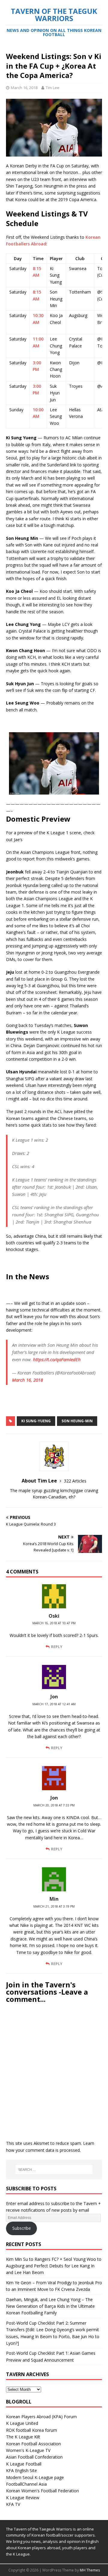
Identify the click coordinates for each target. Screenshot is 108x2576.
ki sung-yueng (36, 1421)
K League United (22, 2423)
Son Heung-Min (77, 1421)
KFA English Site (21, 2470)
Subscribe (22, 2228)
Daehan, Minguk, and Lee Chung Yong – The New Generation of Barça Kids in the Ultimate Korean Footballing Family (50, 2306)
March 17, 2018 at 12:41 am (54, 1704)
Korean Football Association (33, 2444)
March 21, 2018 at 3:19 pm (54, 1906)
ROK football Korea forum (31, 2430)
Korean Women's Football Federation (42, 2491)
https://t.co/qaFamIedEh (57, 1359)
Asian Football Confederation (34, 2457)
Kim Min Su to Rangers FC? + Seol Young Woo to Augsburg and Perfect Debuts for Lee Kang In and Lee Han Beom (54, 2266)
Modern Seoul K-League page (35, 2477)
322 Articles (75, 1481)
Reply (57, 1647)
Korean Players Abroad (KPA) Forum (41, 2417)
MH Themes (90, 2570)
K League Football (24, 2464)
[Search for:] (54, 2170)
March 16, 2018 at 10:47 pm (54, 1623)
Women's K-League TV (28, 2450)
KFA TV (13, 2504)
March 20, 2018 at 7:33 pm (54, 1805)
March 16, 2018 (24, 88)
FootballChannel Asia (26, 2484)
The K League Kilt (23, 2437)
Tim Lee (52, 88)
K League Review (23, 2498)
